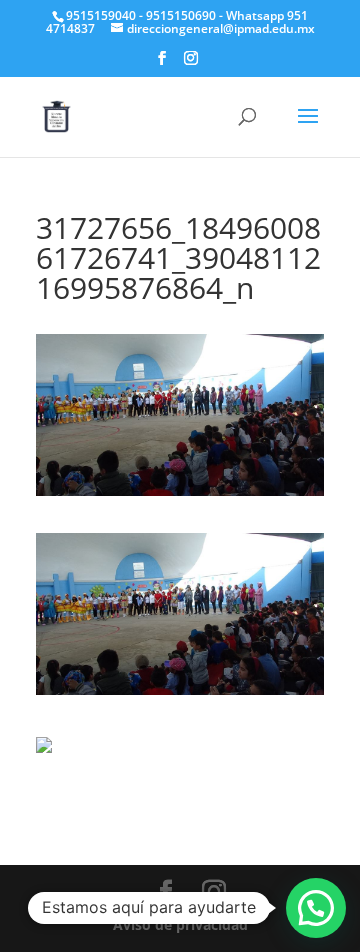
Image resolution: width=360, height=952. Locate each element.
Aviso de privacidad (180, 924)
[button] (316, 908)
